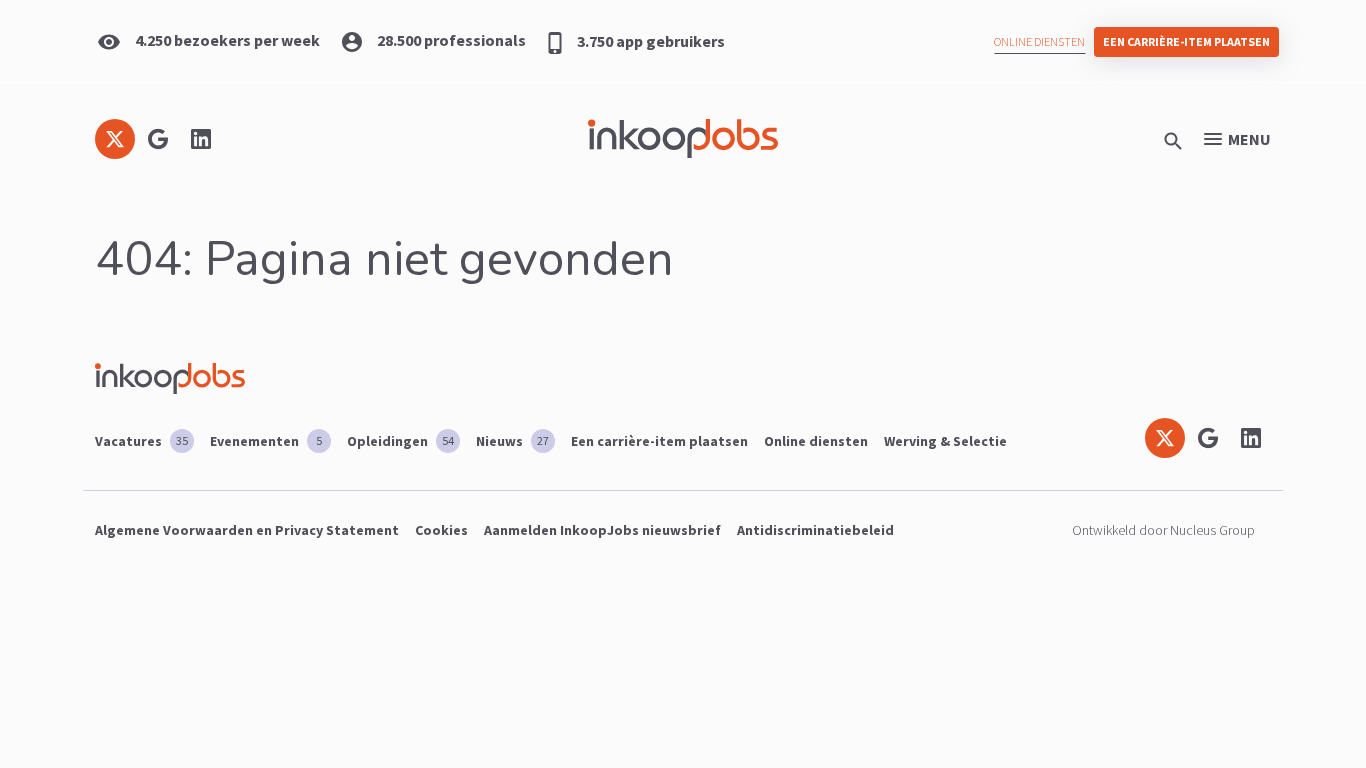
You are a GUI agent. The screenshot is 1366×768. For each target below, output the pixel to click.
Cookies (441, 530)
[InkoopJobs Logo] (683, 138)
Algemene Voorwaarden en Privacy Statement (247, 530)
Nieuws (512, 441)
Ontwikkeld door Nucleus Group (1163, 530)
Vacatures (141, 441)
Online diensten (1039, 41)
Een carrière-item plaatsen (1186, 41)
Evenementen (266, 441)
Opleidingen (400, 441)
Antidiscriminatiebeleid (815, 530)
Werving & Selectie (945, 441)
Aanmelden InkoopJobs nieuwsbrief (602, 530)
